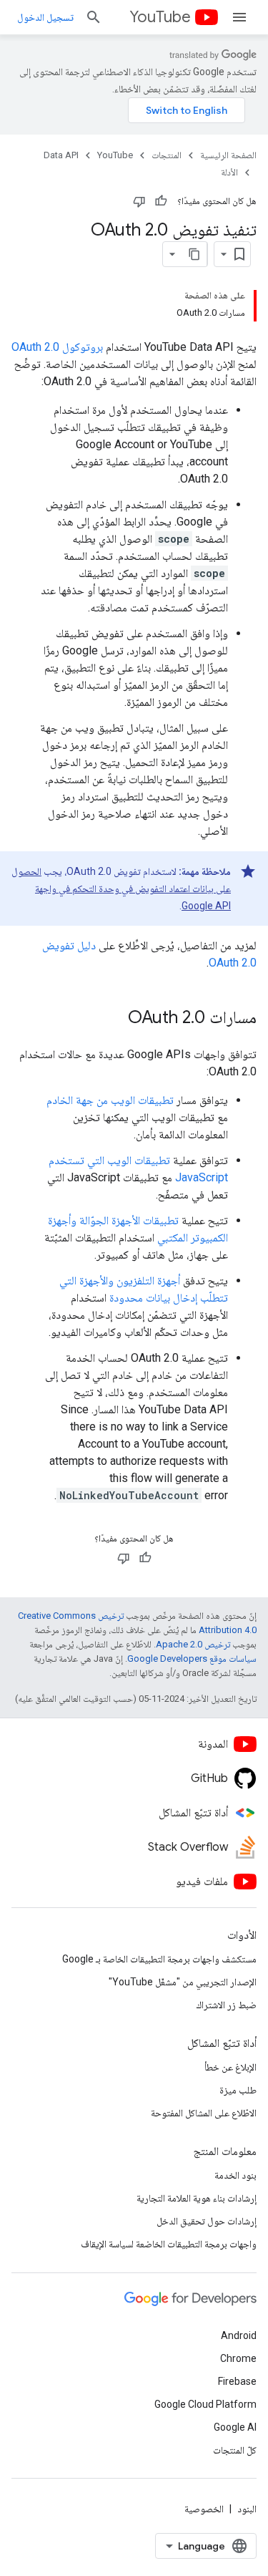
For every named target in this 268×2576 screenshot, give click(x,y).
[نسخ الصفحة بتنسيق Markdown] (194, 254)
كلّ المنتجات (235, 2450)
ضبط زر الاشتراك (227, 2005)
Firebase (237, 2381)
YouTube (160, 17)
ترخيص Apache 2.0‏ (193, 1644)
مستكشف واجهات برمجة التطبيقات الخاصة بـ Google (159, 1959)
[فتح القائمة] (239, 17)
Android (239, 2335)
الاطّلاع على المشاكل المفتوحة (204, 2113)
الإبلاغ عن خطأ (230, 2067)
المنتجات (167, 155)
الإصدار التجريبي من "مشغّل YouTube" (183, 1982)
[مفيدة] (161, 201)
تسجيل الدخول (45, 17)
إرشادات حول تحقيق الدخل (207, 2221)
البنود (247, 2509)
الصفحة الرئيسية (228, 155)
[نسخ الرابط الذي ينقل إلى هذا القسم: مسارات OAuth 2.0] (114, 1019)
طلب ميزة (238, 2090)
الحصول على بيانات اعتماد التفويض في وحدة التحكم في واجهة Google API (121, 888)
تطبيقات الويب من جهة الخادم (110, 1100)
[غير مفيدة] (139, 201)
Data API (61, 155)
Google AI (235, 2427)
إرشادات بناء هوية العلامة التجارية (197, 2198)
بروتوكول (57, 347)
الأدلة (229, 172)
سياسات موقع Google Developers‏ (192, 1659)
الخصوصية (204, 2509)
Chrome (238, 2358)
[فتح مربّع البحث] (94, 17)
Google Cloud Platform (205, 2404)
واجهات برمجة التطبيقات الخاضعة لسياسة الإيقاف (169, 2244)
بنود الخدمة (235, 2175)
